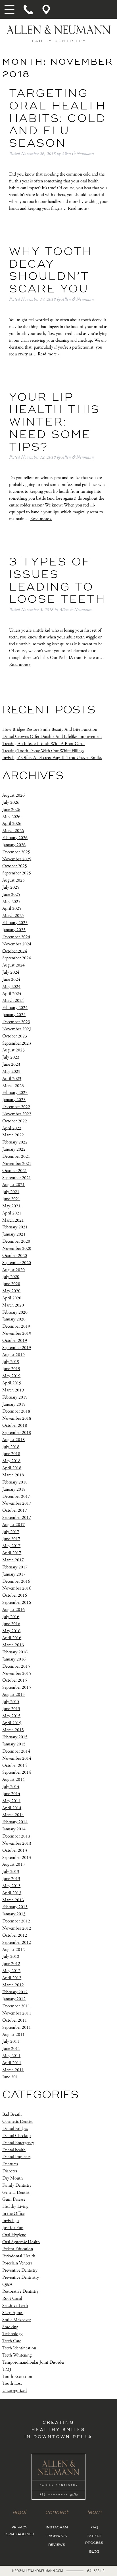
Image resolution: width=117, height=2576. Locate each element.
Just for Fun (13, 2228)
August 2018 (13, 1440)
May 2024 (11, 987)
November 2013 (17, 1843)
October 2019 (15, 1341)
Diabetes (10, 2171)
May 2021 (11, 1206)
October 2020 (15, 1256)
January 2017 (14, 1574)
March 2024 (13, 1001)
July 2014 (11, 1787)
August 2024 (13, 965)
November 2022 (17, 1114)
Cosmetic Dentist (17, 2122)
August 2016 (13, 1610)
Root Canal (12, 2299)
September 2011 (17, 2027)
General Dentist (16, 2192)
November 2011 (17, 2013)
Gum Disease (14, 2199)
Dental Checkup (16, 2136)
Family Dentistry (17, 2185)
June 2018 (11, 1454)
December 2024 (16, 937)
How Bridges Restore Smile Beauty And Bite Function (50, 730)
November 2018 (17, 1418)
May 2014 (11, 1801)
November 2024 (17, 944)
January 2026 (14, 845)
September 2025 (17, 873)
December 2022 (16, 1107)
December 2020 (16, 1241)
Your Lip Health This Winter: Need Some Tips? (55, 423)
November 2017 (17, 1503)
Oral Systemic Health (21, 2242)
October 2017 (15, 1510)
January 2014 (14, 1829)
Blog (94, 2551)
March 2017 (13, 1560)
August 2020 (13, 1270)
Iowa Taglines (19, 2534)
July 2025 (11, 887)
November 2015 (17, 1673)
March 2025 (13, 916)
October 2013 (15, 1850)
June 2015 (11, 1709)
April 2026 (12, 824)
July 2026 (11, 802)
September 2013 (17, 1857)
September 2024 (17, 958)
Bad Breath (12, 2114)
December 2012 (16, 1921)
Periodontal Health (19, 2256)
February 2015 (15, 1737)
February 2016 (15, 1652)
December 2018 (16, 1411)
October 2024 (15, 951)
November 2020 (17, 1249)
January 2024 (14, 1015)
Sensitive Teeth (15, 2306)
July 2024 (11, 972)
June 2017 (11, 1539)
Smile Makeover (16, 2320)
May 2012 (11, 1971)
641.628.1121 (96, 2571)
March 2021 (13, 1220)
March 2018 (13, 1475)
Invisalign (11, 2221)
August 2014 (13, 1780)
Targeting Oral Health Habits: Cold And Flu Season (58, 119)
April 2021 (12, 1213)
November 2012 (17, 1928)
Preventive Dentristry (21, 2277)
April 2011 (12, 2063)
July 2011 (11, 2041)
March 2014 (13, 1815)
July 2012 (11, 1957)
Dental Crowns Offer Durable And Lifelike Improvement (52, 737)
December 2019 (16, 1326)
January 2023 (14, 1100)
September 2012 (17, 1943)
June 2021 (11, 1199)
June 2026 (11, 810)
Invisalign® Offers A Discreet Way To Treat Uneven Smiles (52, 758)
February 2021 (15, 1227)
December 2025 (16, 852)
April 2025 (12, 908)
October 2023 (15, 1036)
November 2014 (17, 1758)
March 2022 (13, 1135)
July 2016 (11, 1617)
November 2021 (17, 1164)
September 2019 (17, 1348)
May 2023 (11, 1072)
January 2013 (14, 1914)
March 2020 (13, 1305)
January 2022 (14, 1149)
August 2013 (13, 1864)
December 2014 (16, 1751)
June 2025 (11, 895)
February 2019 (15, 1397)
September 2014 (17, 1772)
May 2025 (11, 901)
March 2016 (13, 1645)
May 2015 (11, 1716)
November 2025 (17, 859)
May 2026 (11, 816)
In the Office (13, 2214)
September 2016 (17, 1603)
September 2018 (17, 1433)
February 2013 (15, 1907)
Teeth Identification (19, 2348)
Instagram (57, 2528)
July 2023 (11, 1057)
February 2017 (15, 1567)
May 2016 (11, 1631)
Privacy (19, 2528)
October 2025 (15, 866)
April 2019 (12, 1383)
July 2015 (11, 1702)
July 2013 (11, 1872)
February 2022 (15, 1142)
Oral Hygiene (14, 2235)
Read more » (79, 208)
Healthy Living (15, 2206)
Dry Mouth (12, 2178)
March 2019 (13, 1390)
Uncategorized (14, 2391)
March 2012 (13, 1985)
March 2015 (13, 1730)
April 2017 (12, 1553)
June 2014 (11, 1794)
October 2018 (15, 1426)
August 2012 (13, 1949)
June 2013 (11, 1879)
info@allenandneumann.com (37, 2571)
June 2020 (11, 1284)
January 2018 (14, 1489)
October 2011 (15, 2020)
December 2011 (16, 2006)
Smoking (10, 2327)
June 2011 (11, 2049)
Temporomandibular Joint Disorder (33, 2362)
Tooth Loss (12, 2383)
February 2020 (15, 1312)
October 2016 (15, 1595)
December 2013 (16, 1836)
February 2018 (15, 1482)
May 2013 (11, 1886)
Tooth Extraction (17, 2376)
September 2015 (17, 1687)
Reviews (57, 2545)
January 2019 (14, 1404)
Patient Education (18, 2249)
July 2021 (11, 1192)
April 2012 (12, 1978)
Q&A (7, 2284)
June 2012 (11, 1964)
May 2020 (11, 1291)
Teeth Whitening (17, 2355)
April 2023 (12, 1079)
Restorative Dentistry (20, 2291)
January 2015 (14, 1744)
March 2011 (13, 2070)
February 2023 (15, 1093)
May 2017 (11, 1546)
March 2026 (13, 831)
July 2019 (11, 1362)
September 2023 (17, 1043)
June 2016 (11, 1624)
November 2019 (17, 1333)
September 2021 (17, 1178)
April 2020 (12, 1298)
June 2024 (11, 979)
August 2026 (13, 795)
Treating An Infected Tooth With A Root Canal (43, 744)
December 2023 (16, 1022)
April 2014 (12, 1808)
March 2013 (13, 1900)
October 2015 (15, 1680)
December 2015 (16, 1666)
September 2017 (17, 1518)
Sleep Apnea (13, 2313)
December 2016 (16, 1581)
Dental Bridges (15, 2129)
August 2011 (13, 2034)
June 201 (10, 2077)
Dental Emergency (18, 2143)
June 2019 (11, 1369)
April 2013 (12, 1893)
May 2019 (11, 1376)
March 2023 (13, 1085)
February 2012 (15, 1992)
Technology (12, 2334)
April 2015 (12, 1723)
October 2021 (15, 1171)
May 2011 (11, 2056)
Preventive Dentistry (20, 2270)
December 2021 (16, 1156)
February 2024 (15, 1008)
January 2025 (14, 930)
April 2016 (12, 1638)
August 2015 (13, 1695)
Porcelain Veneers (17, 2263)
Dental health (14, 2150)
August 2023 (13, 1050)
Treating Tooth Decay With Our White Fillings (43, 751)
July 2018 (11, 1447)
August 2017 (13, 1525)
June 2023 (11, 1064)
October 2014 (15, 1765)
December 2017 (16, 1496)
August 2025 (13, 880)
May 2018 (11, 1461)
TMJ (7, 2370)
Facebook (57, 2536)
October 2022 (15, 1121)
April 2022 (12, 1128)
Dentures (10, 2164)
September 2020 (17, 1263)
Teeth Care (12, 2341)
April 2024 (12, 993)
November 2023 (17, 1029)
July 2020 (11, 1277)
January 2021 (14, 1234)
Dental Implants (16, 2157)
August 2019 (13, 1355)
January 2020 (14, 1319)
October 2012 (15, 1935)
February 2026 (15, 838)
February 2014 (15, 1822)
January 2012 (14, 1999)
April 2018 (12, 1468)
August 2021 (13, 1185)
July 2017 (11, 1532)
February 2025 (15, 923)
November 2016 (17, 1588)
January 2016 (14, 1659)
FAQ (94, 2528)
